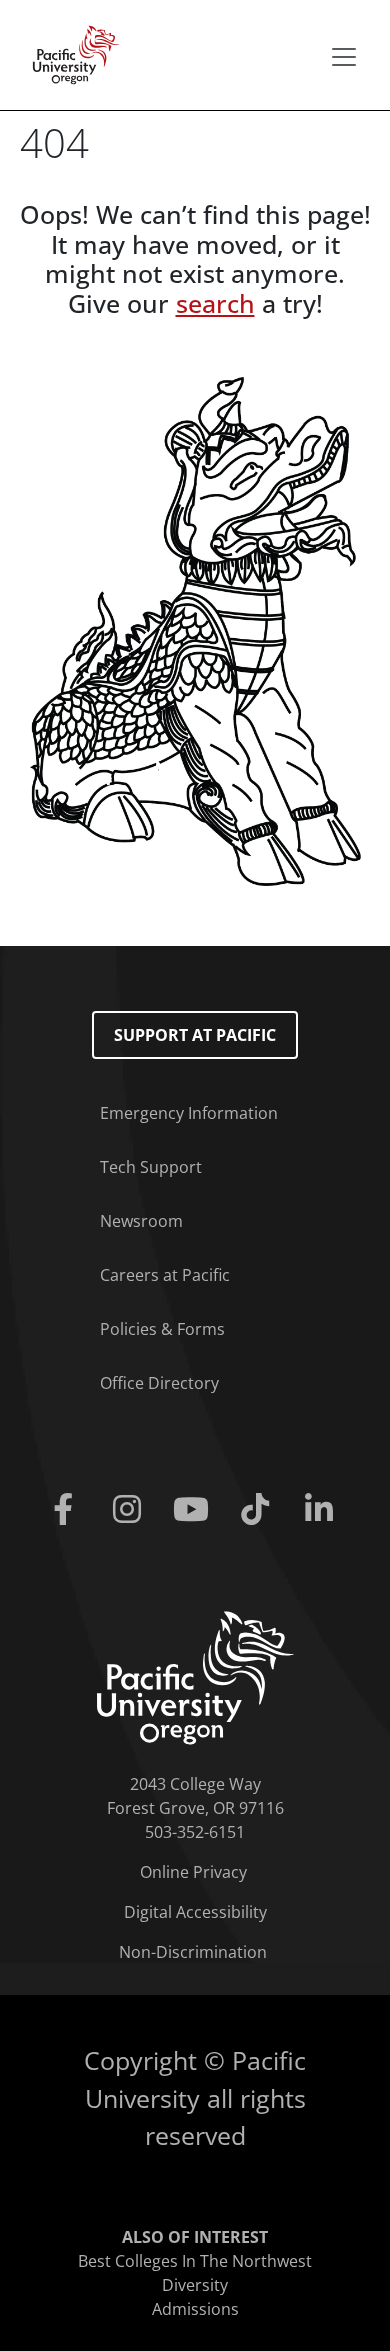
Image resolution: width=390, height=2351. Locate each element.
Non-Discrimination (193, 1952)
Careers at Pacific (165, 1275)
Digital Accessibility (195, 1912)
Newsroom (141, 1221)
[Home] (70, 53)
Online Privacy (193, 1872)
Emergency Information (189, 1113)
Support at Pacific (195, 1035)
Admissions (195, 2309)
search (215, 303)
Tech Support (151, 1167)
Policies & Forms (162, 1329)
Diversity (195, 2285)
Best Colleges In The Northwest (195, 2261)
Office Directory (159, 1383)
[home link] (195, 1676)
